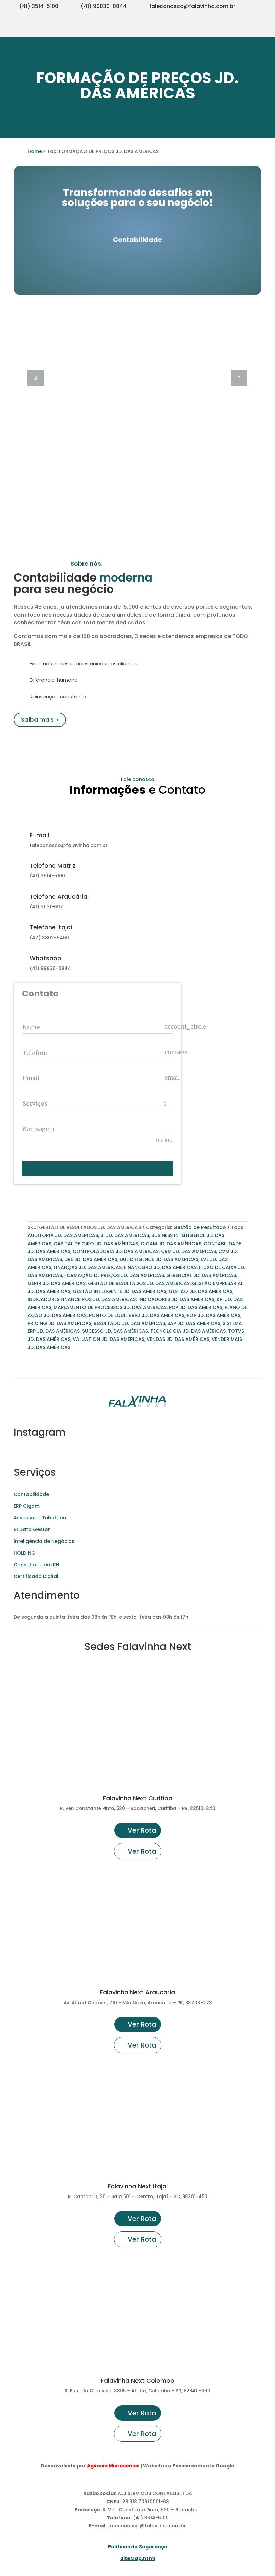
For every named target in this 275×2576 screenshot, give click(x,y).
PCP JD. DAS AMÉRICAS (196, 1307)
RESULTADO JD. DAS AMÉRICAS (129, 1323)
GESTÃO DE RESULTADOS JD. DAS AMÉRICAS (139, 1283)
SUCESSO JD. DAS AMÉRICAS (115, 1331)
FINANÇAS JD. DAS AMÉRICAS (88, 1267)
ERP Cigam (26, 1506)
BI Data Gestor (32, 1529)
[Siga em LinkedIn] (263, 29)
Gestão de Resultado (200, 1227)
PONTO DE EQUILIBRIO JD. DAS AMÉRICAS (137, 1315)
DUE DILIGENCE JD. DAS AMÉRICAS (159, 1259)
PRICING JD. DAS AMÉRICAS (59, 1323)
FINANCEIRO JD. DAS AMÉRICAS (160, 1267)
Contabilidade (31, 1494)
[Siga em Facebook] (250, 29)
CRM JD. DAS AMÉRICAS (188, 1251)
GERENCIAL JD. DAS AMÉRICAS (201, 1275)
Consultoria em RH (37, 1565)
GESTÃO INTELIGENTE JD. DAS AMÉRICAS (120, 1291)
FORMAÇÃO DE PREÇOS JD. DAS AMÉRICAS (114, 1275)
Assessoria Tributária (40, 1518)
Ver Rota (142, 1830)
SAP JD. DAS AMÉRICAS (194, 1323)
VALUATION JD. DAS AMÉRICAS (108, 1339)
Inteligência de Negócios (44, 1541)
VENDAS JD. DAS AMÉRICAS (178, 1339)
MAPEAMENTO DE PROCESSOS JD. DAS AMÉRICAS (110, 1307)
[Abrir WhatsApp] (17, 2559)
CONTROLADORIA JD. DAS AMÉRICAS (116, 1251)
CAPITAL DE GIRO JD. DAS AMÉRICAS (96, 1244)
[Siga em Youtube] (236, 29)
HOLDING (24, 1553)
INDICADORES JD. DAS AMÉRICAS (176, 1299)
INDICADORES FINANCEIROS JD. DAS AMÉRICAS (82, 1299)
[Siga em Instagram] (223, 29)
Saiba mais (37, 720)
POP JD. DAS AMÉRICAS (214, 1315)
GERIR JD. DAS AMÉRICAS (57, 1283)
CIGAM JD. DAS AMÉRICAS (171, 1244)
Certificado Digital (36, 1576)
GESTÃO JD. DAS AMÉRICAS (201, 1291)
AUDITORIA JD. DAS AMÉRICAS (63, 1235)
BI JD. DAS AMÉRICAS (125, 1235)
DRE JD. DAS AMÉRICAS (91, 1259)
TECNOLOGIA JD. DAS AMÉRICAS (188, 1331)
